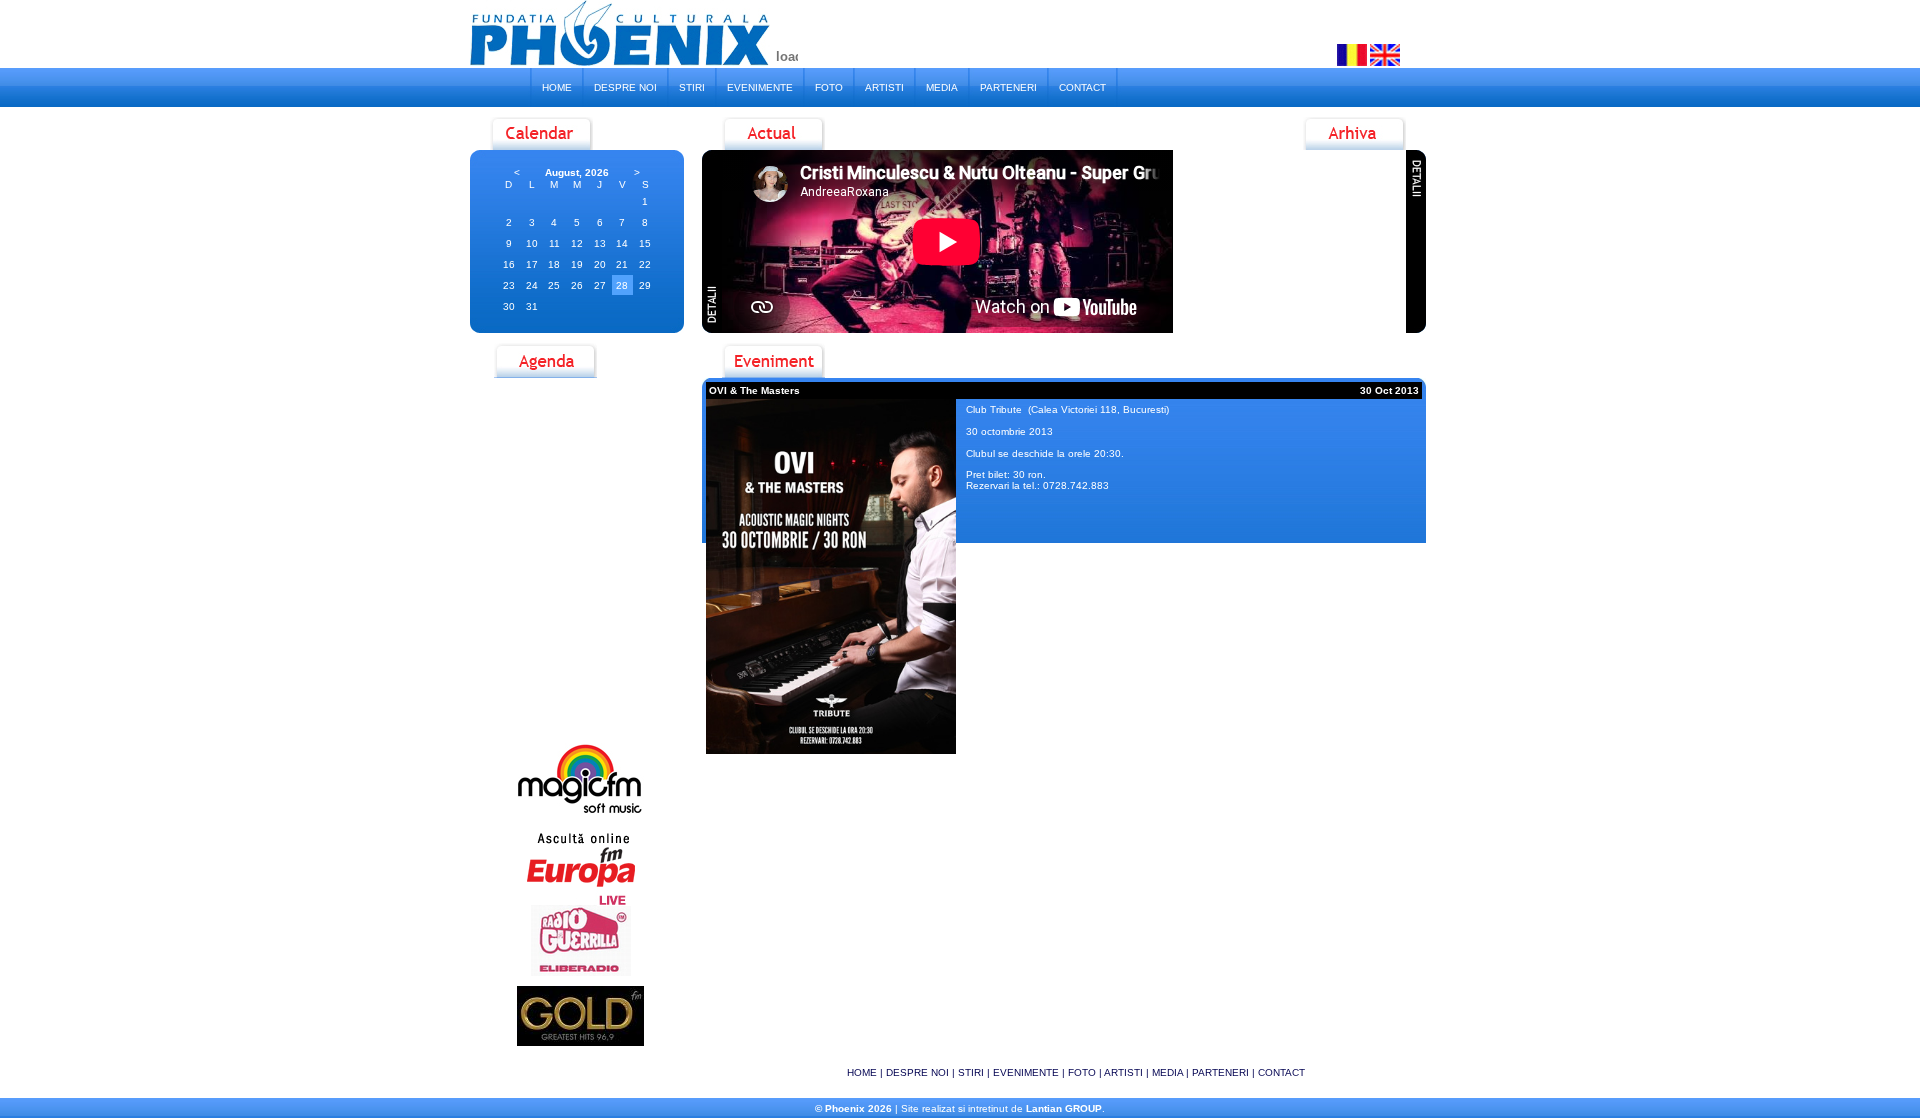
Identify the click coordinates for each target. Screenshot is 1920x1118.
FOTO (829, 87)
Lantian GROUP (1064, 1108)
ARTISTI (884, 87)
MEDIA (942, 87)
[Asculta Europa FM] (580, 886)
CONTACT (1082, 87)
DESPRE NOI (625, 87)
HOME (557, 87)
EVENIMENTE (760, 87)
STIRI (692, 87)
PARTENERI (1008, 87)
